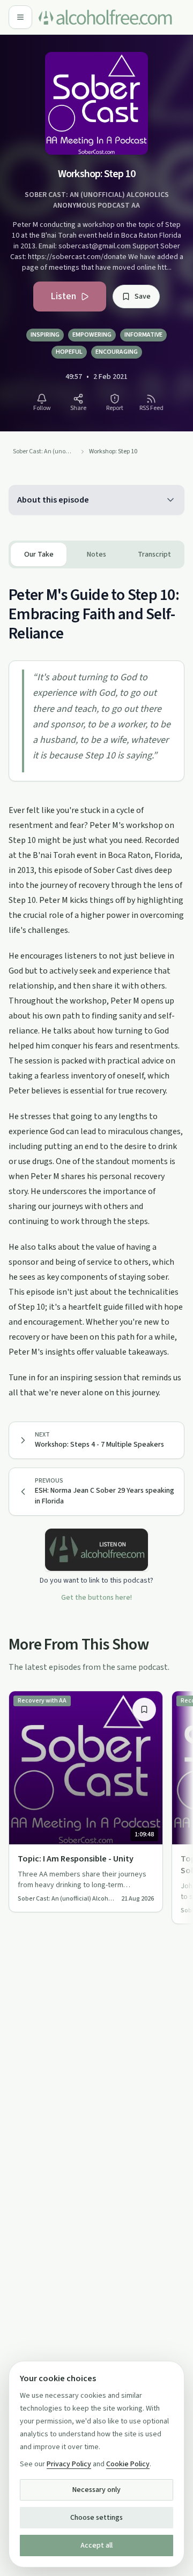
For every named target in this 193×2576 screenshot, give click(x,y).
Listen (63, 296)
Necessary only (96, 2490)
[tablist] (96, 554)
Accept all (96, 2545)
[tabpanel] (96, 984)
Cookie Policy (128, 2464)
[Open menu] (20, 17)
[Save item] (144, 1709)
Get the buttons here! (96, 1598)
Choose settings (96, 2518)
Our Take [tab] (39, 554)
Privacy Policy (69, 2464)
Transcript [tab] (154, 554)
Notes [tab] (96, 554)
